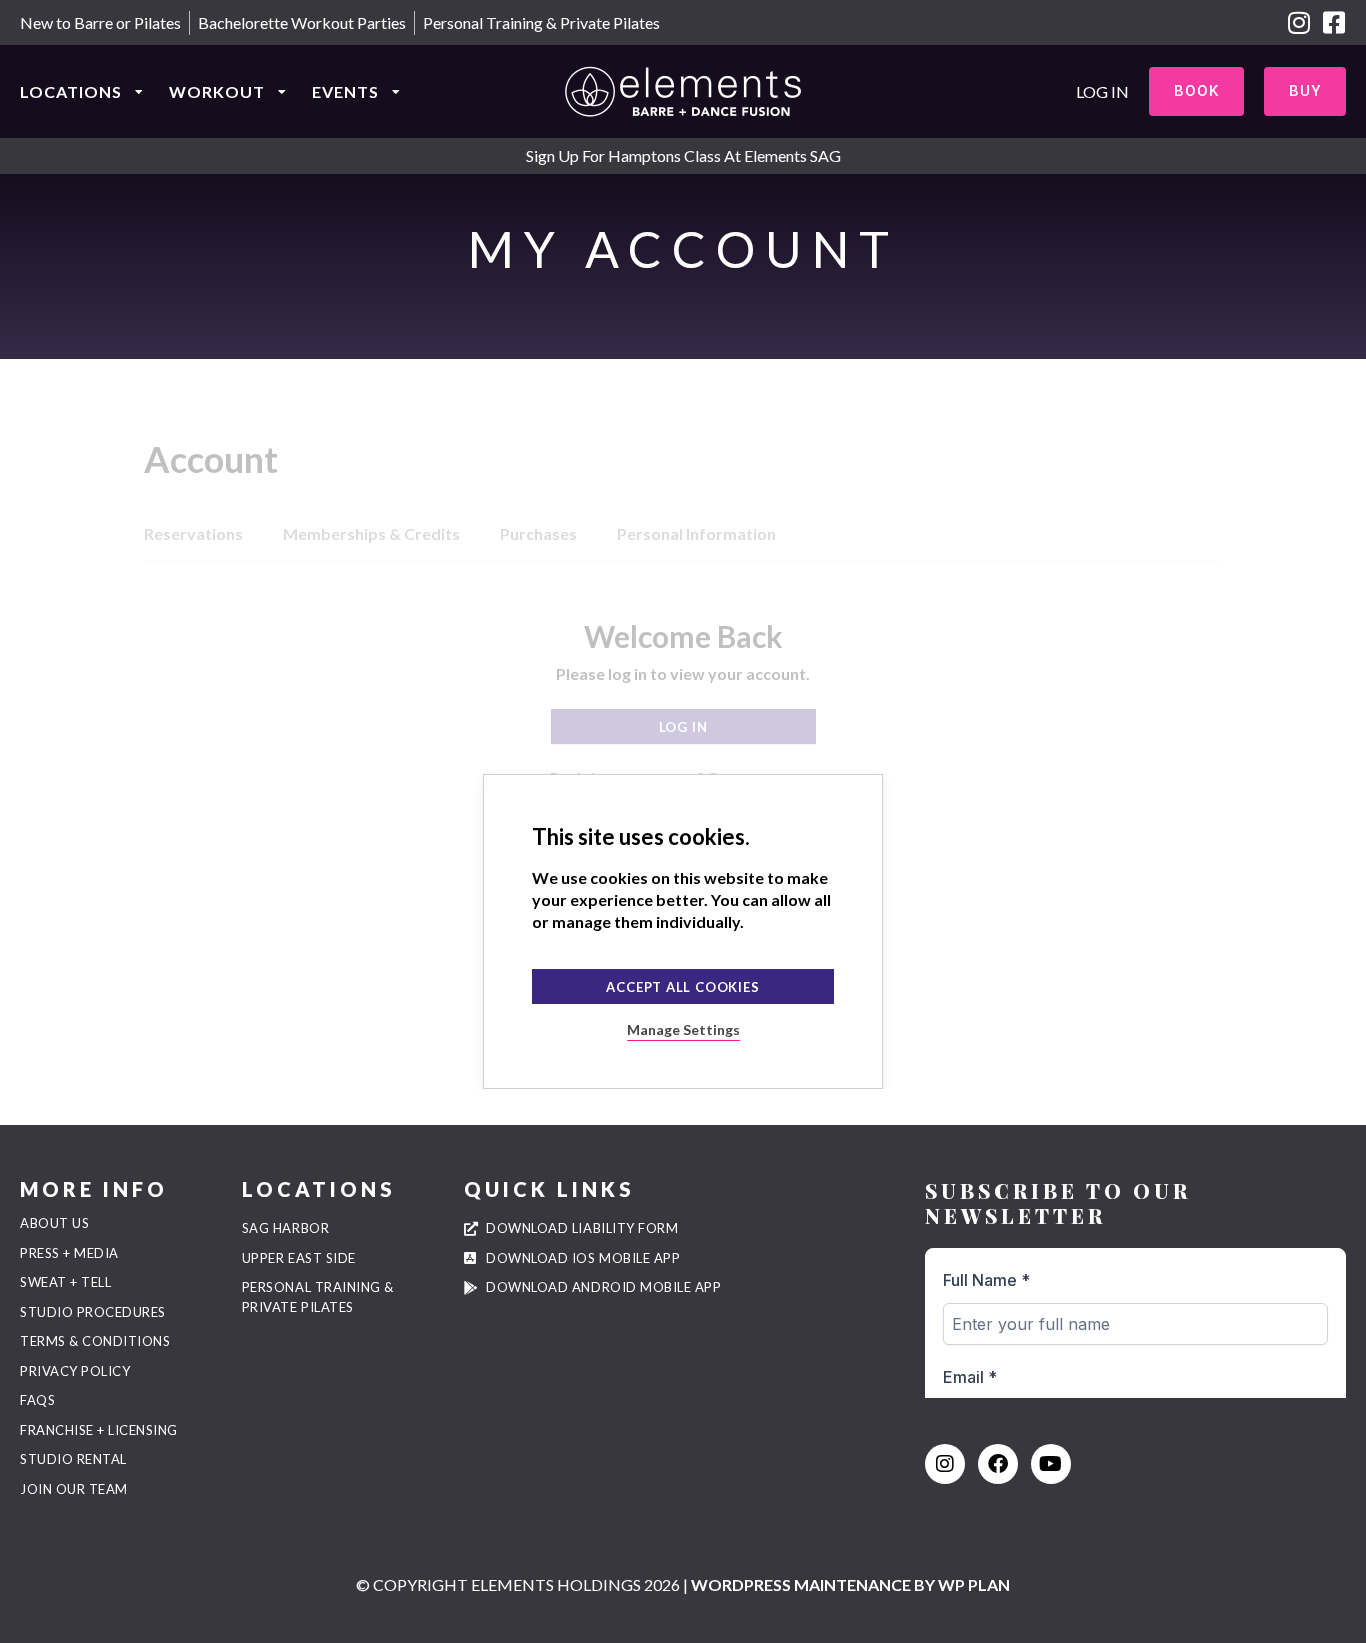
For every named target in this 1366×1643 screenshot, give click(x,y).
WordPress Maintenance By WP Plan (850, 1584)
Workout (217, 91)
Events (345, 91)
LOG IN (1102, 91)
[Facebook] (998, 1464)
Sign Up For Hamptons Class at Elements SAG (683, 155)
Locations (71, 91)
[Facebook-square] (1333, 22)
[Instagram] (1298, 22)
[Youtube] (1051, 1464)
